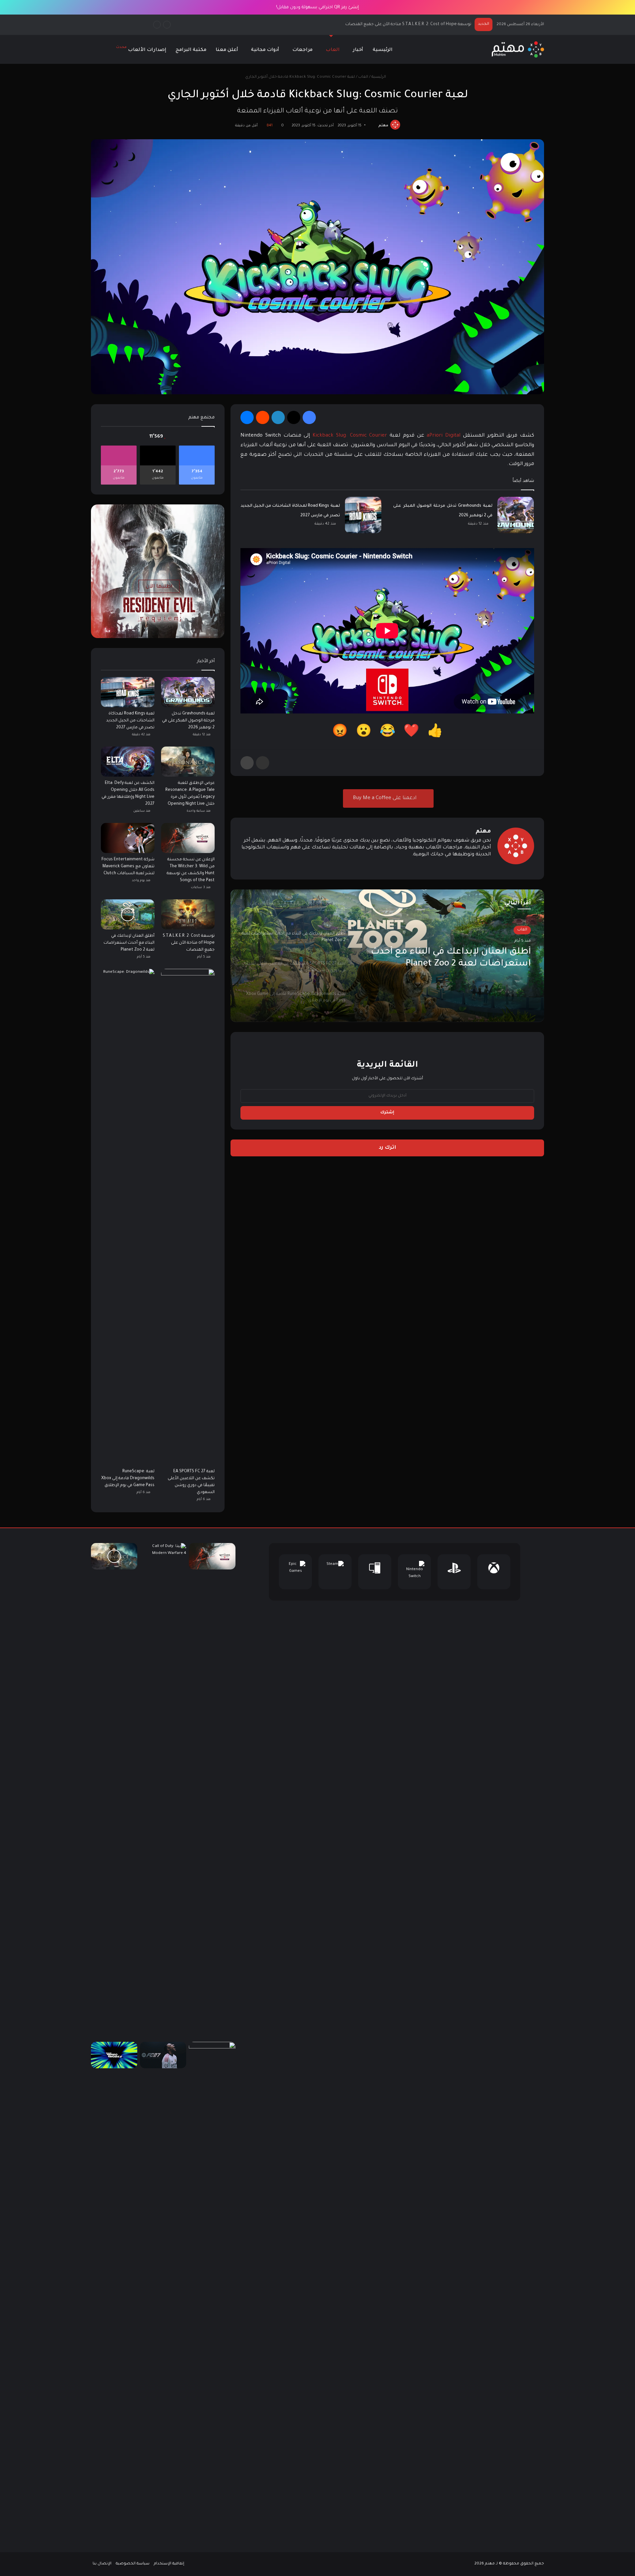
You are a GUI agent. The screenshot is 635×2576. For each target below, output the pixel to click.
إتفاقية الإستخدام (169, 2564)
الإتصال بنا (102, 2564)
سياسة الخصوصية (133, 2564)
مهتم (383, 126)
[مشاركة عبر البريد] (263, 763)
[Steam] (335, 1572)
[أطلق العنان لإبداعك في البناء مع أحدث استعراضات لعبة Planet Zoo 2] (128, 914)
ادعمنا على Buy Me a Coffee (385, 798)
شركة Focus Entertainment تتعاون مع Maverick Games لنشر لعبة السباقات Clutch (128, 867)
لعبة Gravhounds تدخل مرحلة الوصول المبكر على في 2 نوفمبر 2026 (188, 721)
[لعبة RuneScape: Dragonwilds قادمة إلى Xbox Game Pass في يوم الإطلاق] (128, 1217)
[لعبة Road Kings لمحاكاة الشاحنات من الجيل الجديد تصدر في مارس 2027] (363, 515)
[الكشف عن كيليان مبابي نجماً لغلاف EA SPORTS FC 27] (163, 2055)
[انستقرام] (463, 866)
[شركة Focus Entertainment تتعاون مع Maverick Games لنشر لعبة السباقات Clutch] (128, 838)
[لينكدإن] (278, 417)
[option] (387, 956)
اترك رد (387, 1148)
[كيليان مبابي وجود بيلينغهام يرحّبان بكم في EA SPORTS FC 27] (212, 2290)
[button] (435, 733)
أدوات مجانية (265, 50)
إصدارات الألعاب (141, 49)
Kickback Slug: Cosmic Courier (350, 436)
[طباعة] (247, 763)
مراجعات (302, 50)
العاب (333, 50)
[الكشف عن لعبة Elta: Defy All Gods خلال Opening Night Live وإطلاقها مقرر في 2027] (128, 762)
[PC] (375, 1572)
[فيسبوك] (309, 417)
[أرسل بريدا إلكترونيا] (372, 126)
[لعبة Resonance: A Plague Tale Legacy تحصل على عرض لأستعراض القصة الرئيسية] (114, 1556)
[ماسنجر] (247, 417)
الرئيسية (383, 50)
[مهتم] (518, 49)
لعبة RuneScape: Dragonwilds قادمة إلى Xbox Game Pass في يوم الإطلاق (128, 1479)
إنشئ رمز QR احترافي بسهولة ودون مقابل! (317, 7)
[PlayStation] (454, 1572)
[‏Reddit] (263, 417)
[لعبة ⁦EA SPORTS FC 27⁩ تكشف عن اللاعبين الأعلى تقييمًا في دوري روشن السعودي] (188, 1217)
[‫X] (294, 417)
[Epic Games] (295, 1572)
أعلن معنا (227, 50)
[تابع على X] (375, 126)
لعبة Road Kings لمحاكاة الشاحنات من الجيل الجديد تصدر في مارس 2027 (130, 721)
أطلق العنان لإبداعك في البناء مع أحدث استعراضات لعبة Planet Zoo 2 (406, 24)
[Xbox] (494, 1572)
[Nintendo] (414, 1572)
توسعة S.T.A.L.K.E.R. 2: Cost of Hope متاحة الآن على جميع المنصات (189, 943)
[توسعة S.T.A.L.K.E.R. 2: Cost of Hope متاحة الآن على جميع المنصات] (188, 914)
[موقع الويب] (487, 866)
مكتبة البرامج (191, 50)
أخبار (358, 50)
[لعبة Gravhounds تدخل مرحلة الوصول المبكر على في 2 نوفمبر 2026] (516, 515)
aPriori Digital (444, 436)
